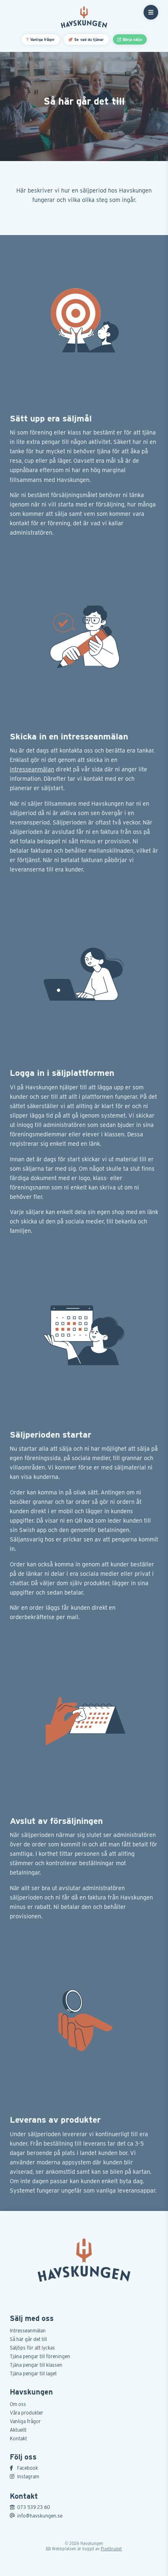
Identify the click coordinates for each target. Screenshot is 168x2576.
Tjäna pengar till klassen (36, 2365)
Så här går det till (28, 2339)
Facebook (28, 2468)
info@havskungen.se (40, 2516)
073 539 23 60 (34, 2507)
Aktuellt (18, 2430)
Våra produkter (27, 2413)
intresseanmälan (32, 769)
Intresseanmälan (28, 2331)
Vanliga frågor (25, 2421)
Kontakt (18, 2438)
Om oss (18, 2404)
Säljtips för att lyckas (32, 2348)
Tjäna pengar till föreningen (40, 2356)
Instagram (28, 2476)
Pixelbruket (111, 2549)
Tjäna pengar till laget (33, 2373)
